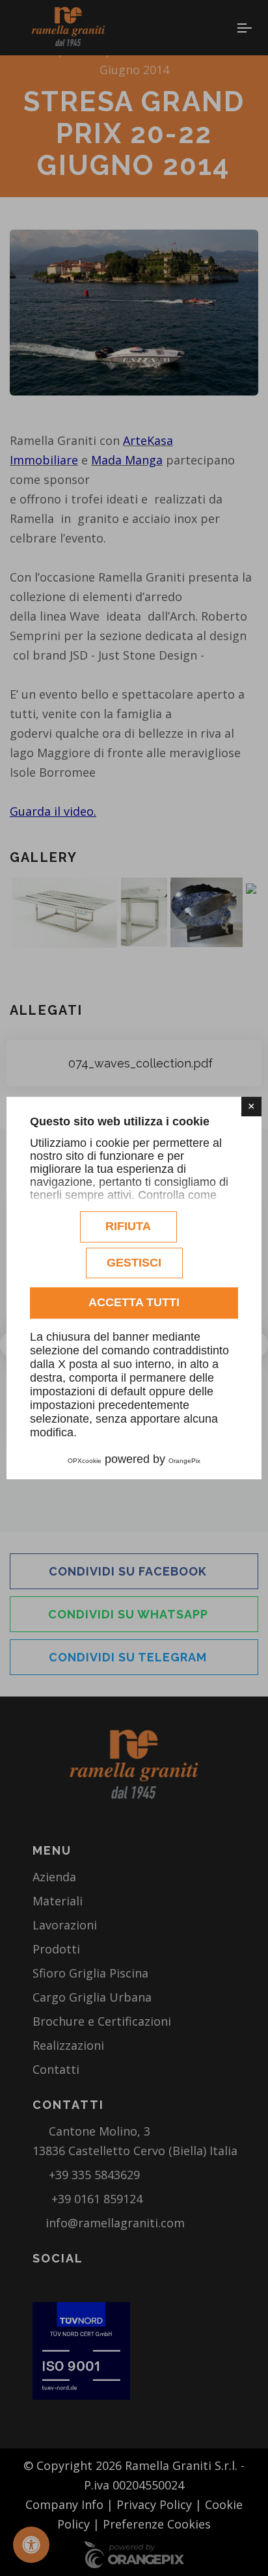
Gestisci (134, 1263)
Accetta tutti (134, 1302)
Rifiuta (128, 1226)
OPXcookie (85, 1461)
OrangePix (184, 1461)
